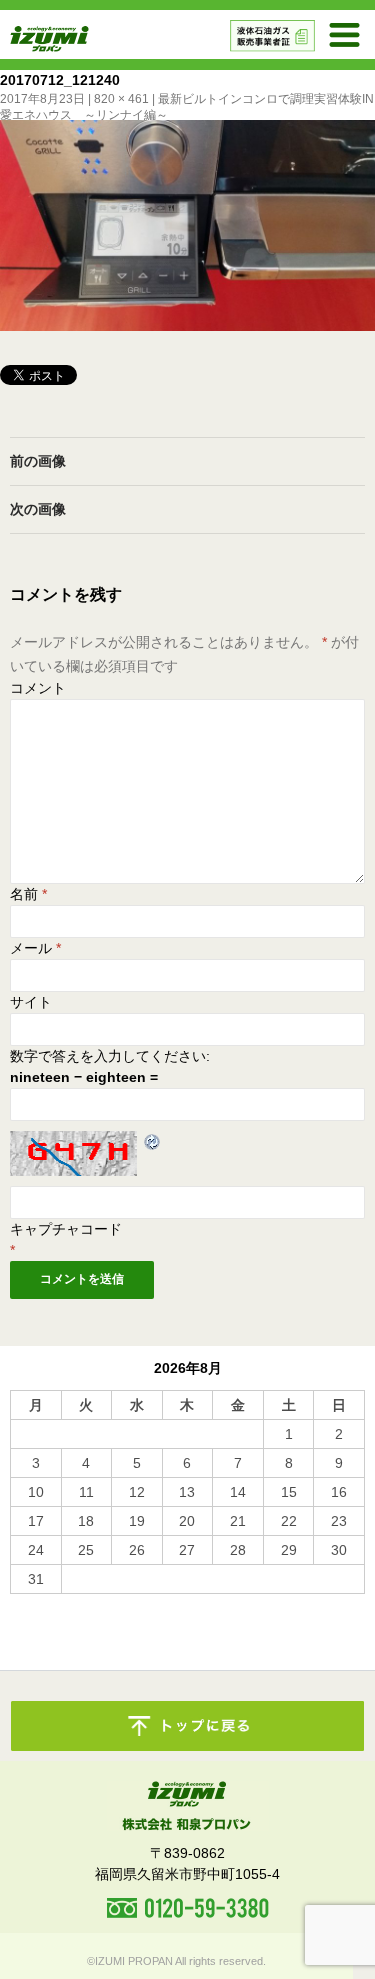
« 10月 (31, 1603)
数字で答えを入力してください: (110, 1056)
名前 (28, 894)
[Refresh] (153, 1141)
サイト (31, 1002)
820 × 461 (121, 99)
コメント (38, 688)
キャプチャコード (66, 1229)
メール (35, 948)
